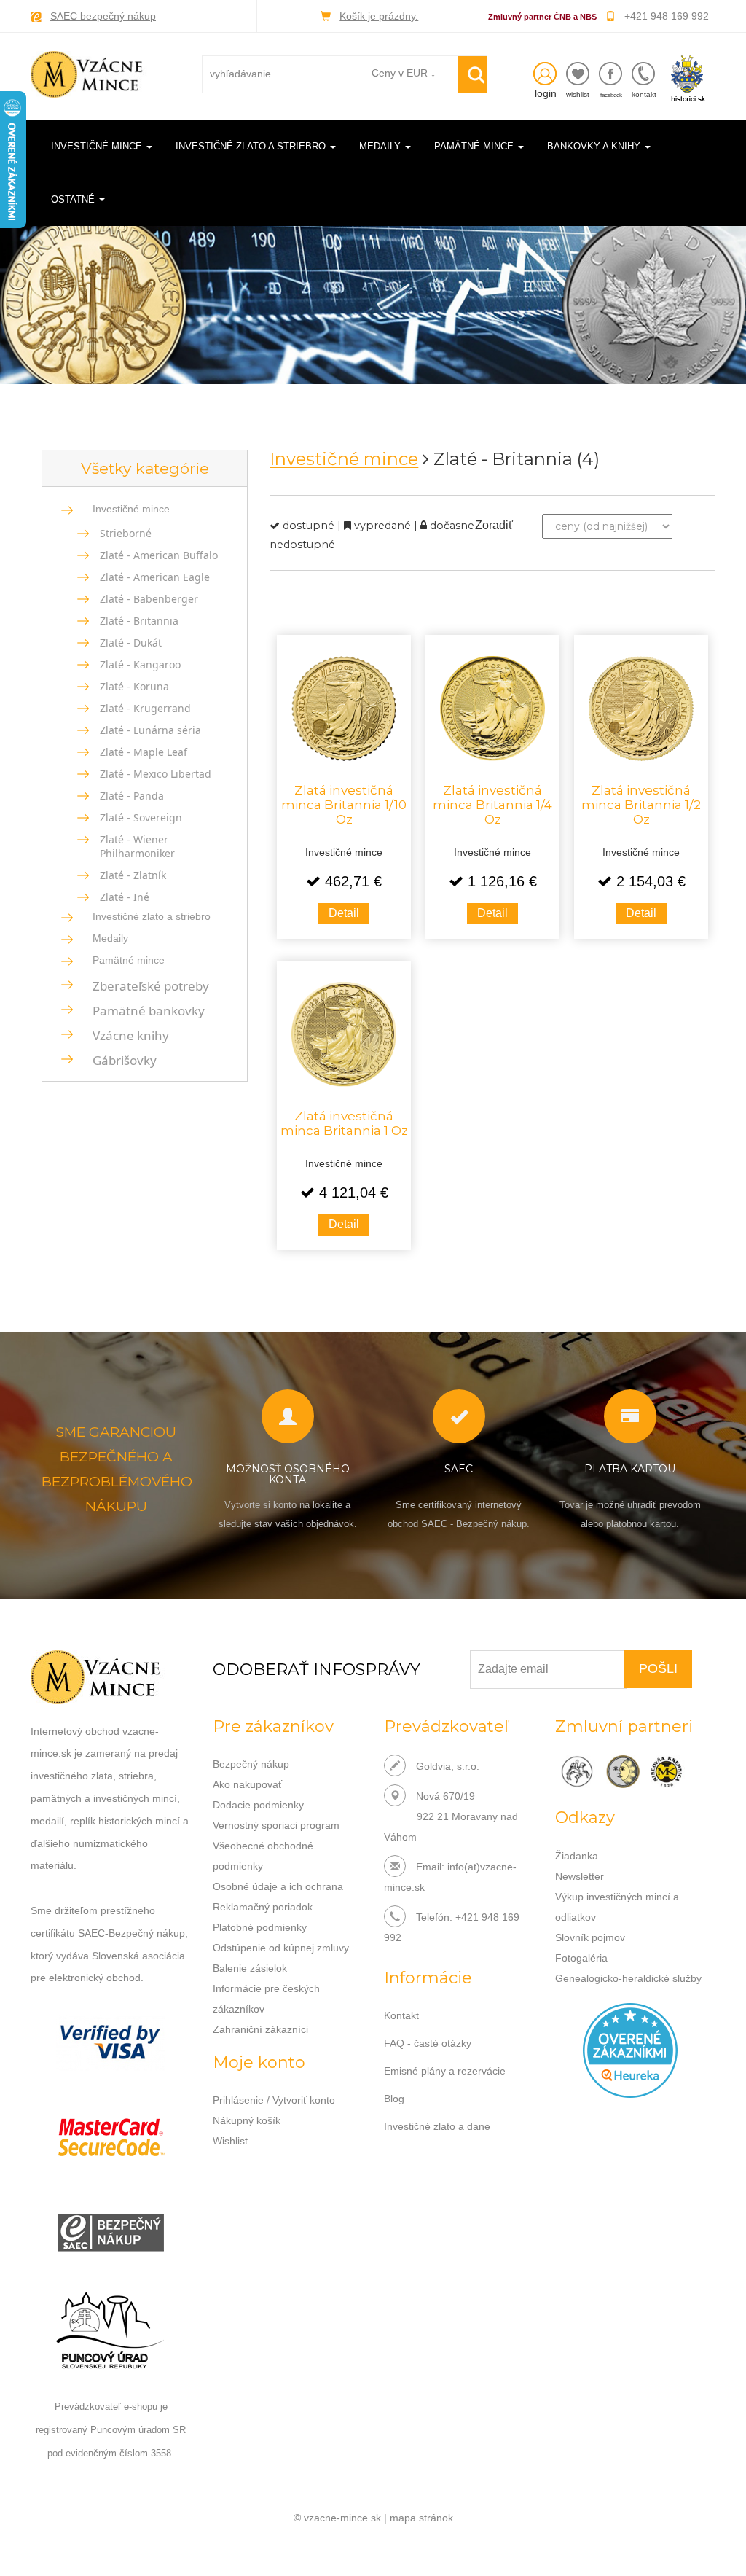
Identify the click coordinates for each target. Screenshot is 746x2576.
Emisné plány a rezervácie (445, 2071)
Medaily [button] (381, 146)
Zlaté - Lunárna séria (150, 730)
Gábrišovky (125, 1060)
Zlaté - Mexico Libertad (156, 774)
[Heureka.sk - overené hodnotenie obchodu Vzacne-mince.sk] (630, 2049)
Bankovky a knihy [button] (595, 146)
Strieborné (126, 533)
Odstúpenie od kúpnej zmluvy (281, 1948)
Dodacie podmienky (258, 1805)
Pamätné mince (129, 960)
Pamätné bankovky (149, 1011)
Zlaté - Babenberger (149, 599)
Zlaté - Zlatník (133, 875)
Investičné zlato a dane (437, 2126)
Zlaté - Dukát (131, 643)
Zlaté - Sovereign (141, 817)
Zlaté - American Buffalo (159, 555)
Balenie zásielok (250, 1968)
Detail (344, 913)
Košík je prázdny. (379, 16)
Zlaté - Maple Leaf (144, 752)
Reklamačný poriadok (263, 1907)
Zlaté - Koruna (134, 686)
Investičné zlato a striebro (152, 916)
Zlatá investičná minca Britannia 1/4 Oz (492, 805)
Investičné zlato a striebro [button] (252, 146)
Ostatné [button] (74, 199)
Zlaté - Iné (125, 897)
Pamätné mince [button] (475, 146)
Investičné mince (131, 509)
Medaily (110, 938)
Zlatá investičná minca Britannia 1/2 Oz (641, 805)
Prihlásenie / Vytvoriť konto (274, 2100)
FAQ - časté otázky (428, 2043)
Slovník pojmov (590, 1937)
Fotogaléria (581, 1958)
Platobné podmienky (260, 1927)
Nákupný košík (247, 2120)
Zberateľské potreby (151, 986)
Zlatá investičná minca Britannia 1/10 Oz (344, 805)
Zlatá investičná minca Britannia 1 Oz (344, 1123)
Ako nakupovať (247, 1784)
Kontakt (401, 2015)
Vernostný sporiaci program (276, 1825)
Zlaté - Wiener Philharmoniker (137, 846)
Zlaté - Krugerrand (145, 708)
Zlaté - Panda (132, 796)
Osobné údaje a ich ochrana (278, 1886)
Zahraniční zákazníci (260, 2029)
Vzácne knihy (131, 1035)
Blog (394, 2099)
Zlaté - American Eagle (155, 577)
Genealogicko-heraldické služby (628, 1978)
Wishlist (230, 2141)
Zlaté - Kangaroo (140, 664)
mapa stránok (421, 2518)
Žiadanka (577, 1856)
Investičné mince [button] (98, 146)
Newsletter (580, 1876)
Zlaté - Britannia (139, 621)
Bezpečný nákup (251, 1764)
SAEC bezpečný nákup (103, 16)
